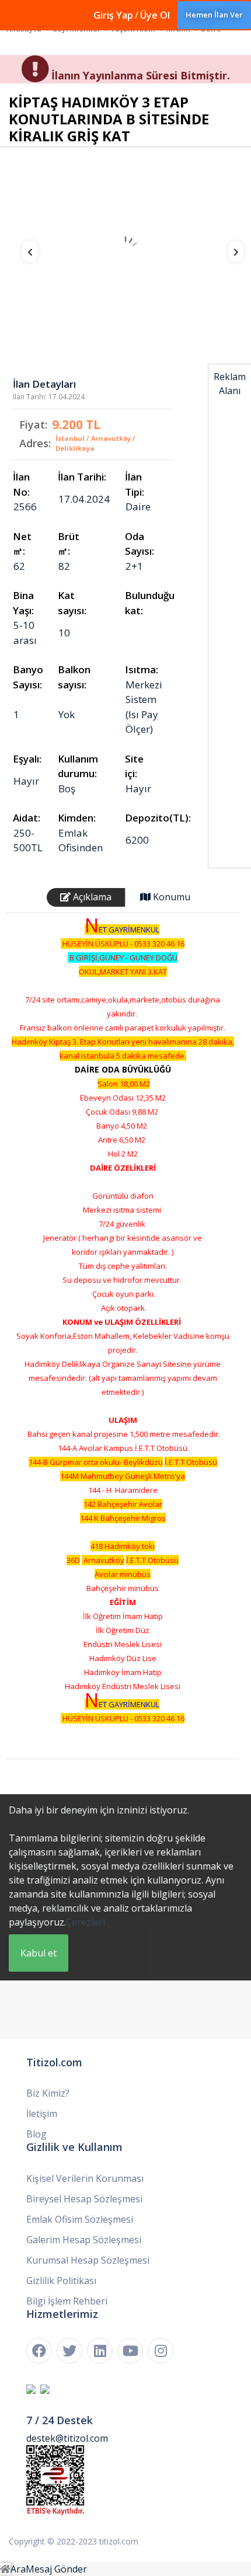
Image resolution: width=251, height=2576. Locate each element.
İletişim (42, 2114)
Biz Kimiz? (48, 2093)
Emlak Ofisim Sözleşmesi (80, 2219)
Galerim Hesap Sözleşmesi (84, 2240)
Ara (18, 2569)
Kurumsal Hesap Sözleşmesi (88, 2260)
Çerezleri (86, 1922)
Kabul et (39, 1953)
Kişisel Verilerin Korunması (85, 2178)
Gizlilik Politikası (61, 2281)
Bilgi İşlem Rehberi (67, 2301)
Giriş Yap (113, 15)
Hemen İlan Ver (214, 15)
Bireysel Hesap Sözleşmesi (84, 2199)
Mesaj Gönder (56, 2569)
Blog (36, 2134)
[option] (125, 250)
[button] (22, 255)
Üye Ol (155, 15)
